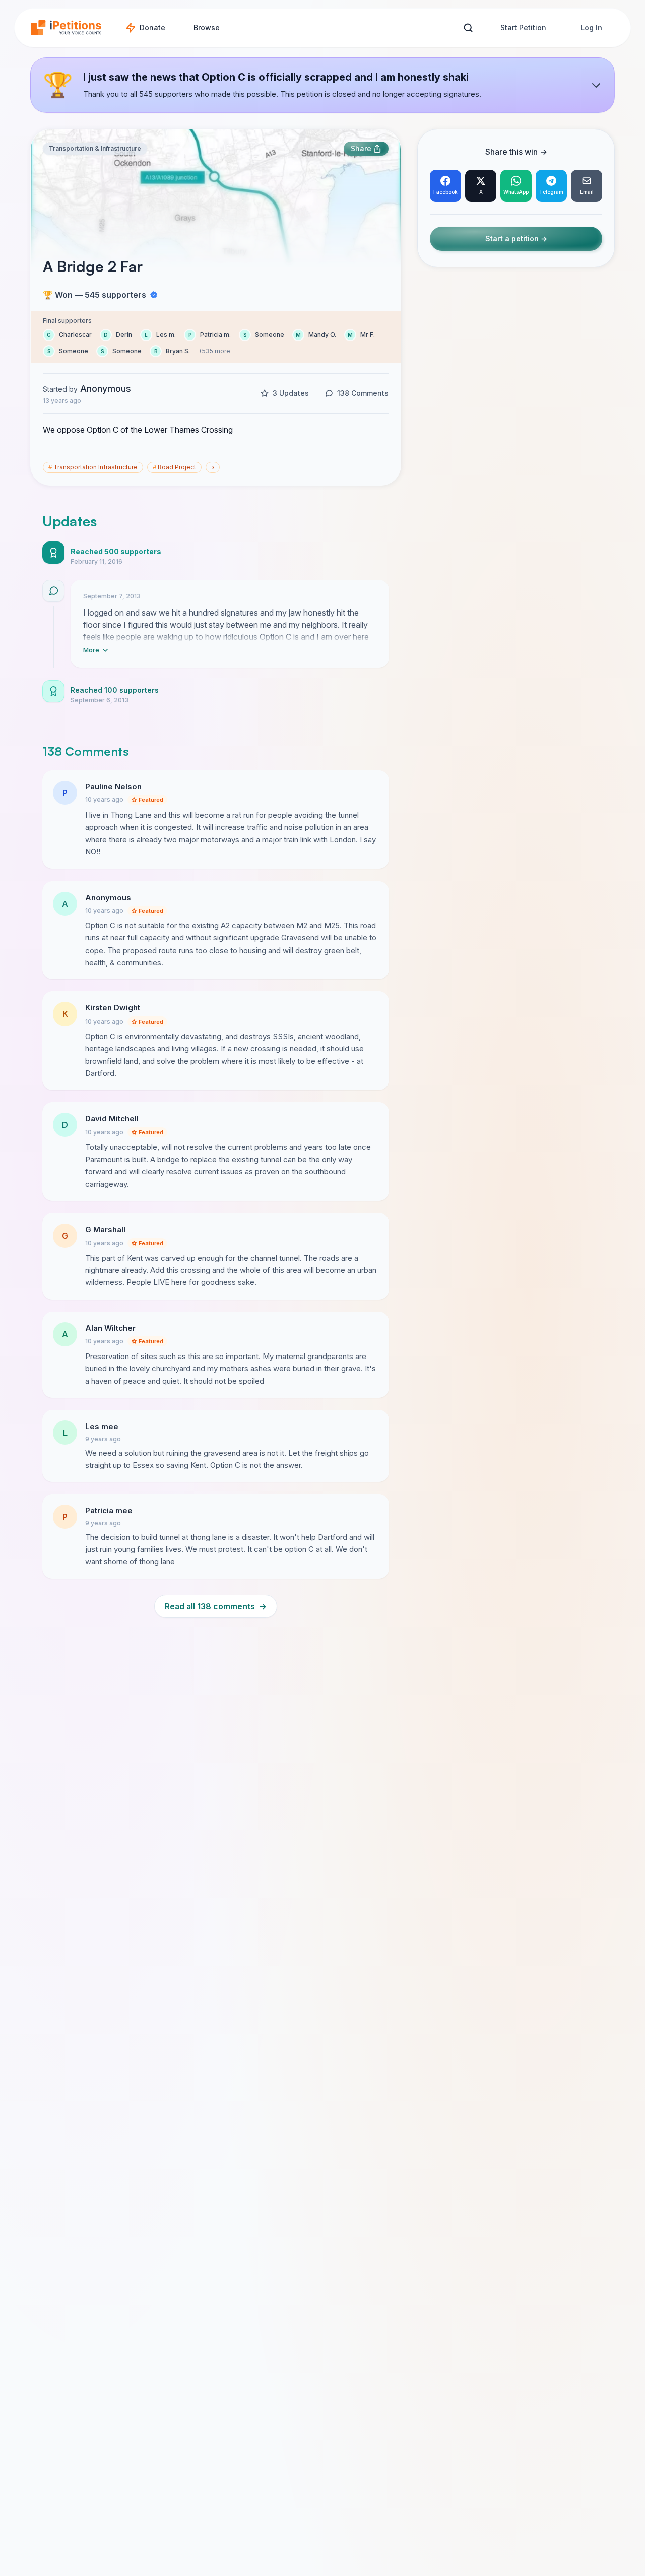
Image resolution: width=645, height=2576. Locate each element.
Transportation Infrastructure (93, 467)
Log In (591, 27)
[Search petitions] (468, 28)
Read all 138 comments (216, 1606)
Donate (152, 27)
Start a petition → (516, 239)
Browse (207, 27)
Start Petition (523, 27)
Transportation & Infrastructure (95, 148)
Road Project (174, 467)
